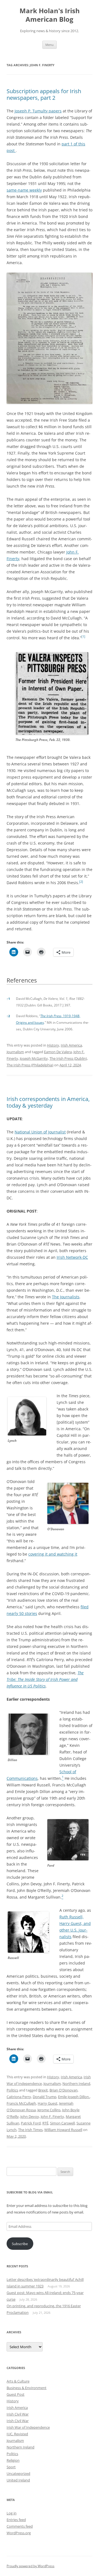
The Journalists (66, 1297)
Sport (11, 2467)
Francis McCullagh (21, 2103)
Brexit (43, 2090)
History (53, 1045)
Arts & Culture (18, 2381)
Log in (12, 2513)
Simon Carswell (62, 2123)
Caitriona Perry (19, 2097)
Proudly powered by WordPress (31, 2566)
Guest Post (16, 2394)
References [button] (22, 980)
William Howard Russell (63, 2130)
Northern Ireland (76, 2084)
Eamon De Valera (58, 1052)
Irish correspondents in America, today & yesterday (48, 1102)
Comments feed (20, 2526)
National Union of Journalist (40, 1132)
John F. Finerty (52, 2116)
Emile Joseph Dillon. (74, 2097)
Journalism (15, 1052)
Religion (13, 2460)
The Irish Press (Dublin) (68, 1058)
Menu (50, 45)
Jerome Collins (49, 2110)
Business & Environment (27, 2388)
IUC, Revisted (17, 2434)
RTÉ (45, 2123)
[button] (83, 638)
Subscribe (20, 2244)
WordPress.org (19, 2533)
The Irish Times (30, 2130)
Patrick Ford (31, 2123)
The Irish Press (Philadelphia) (30, 1065)
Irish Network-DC (72, 1257)
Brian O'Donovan (64, 2090)
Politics (12, 2090)
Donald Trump (45, 2097)
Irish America (71, 1045)
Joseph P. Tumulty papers (38, 111)
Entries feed (16, 2520)
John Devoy (30, 2116)
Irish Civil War (18, 2414)
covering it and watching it (53, 1554)
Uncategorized (18, 2473)
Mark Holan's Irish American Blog (50, 15)
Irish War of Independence (28, 2427)
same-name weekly (24, 190)
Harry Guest (48, 2103)
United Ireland (18, 2480)
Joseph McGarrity (34, 1058)
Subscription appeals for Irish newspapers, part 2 (44, 94)
